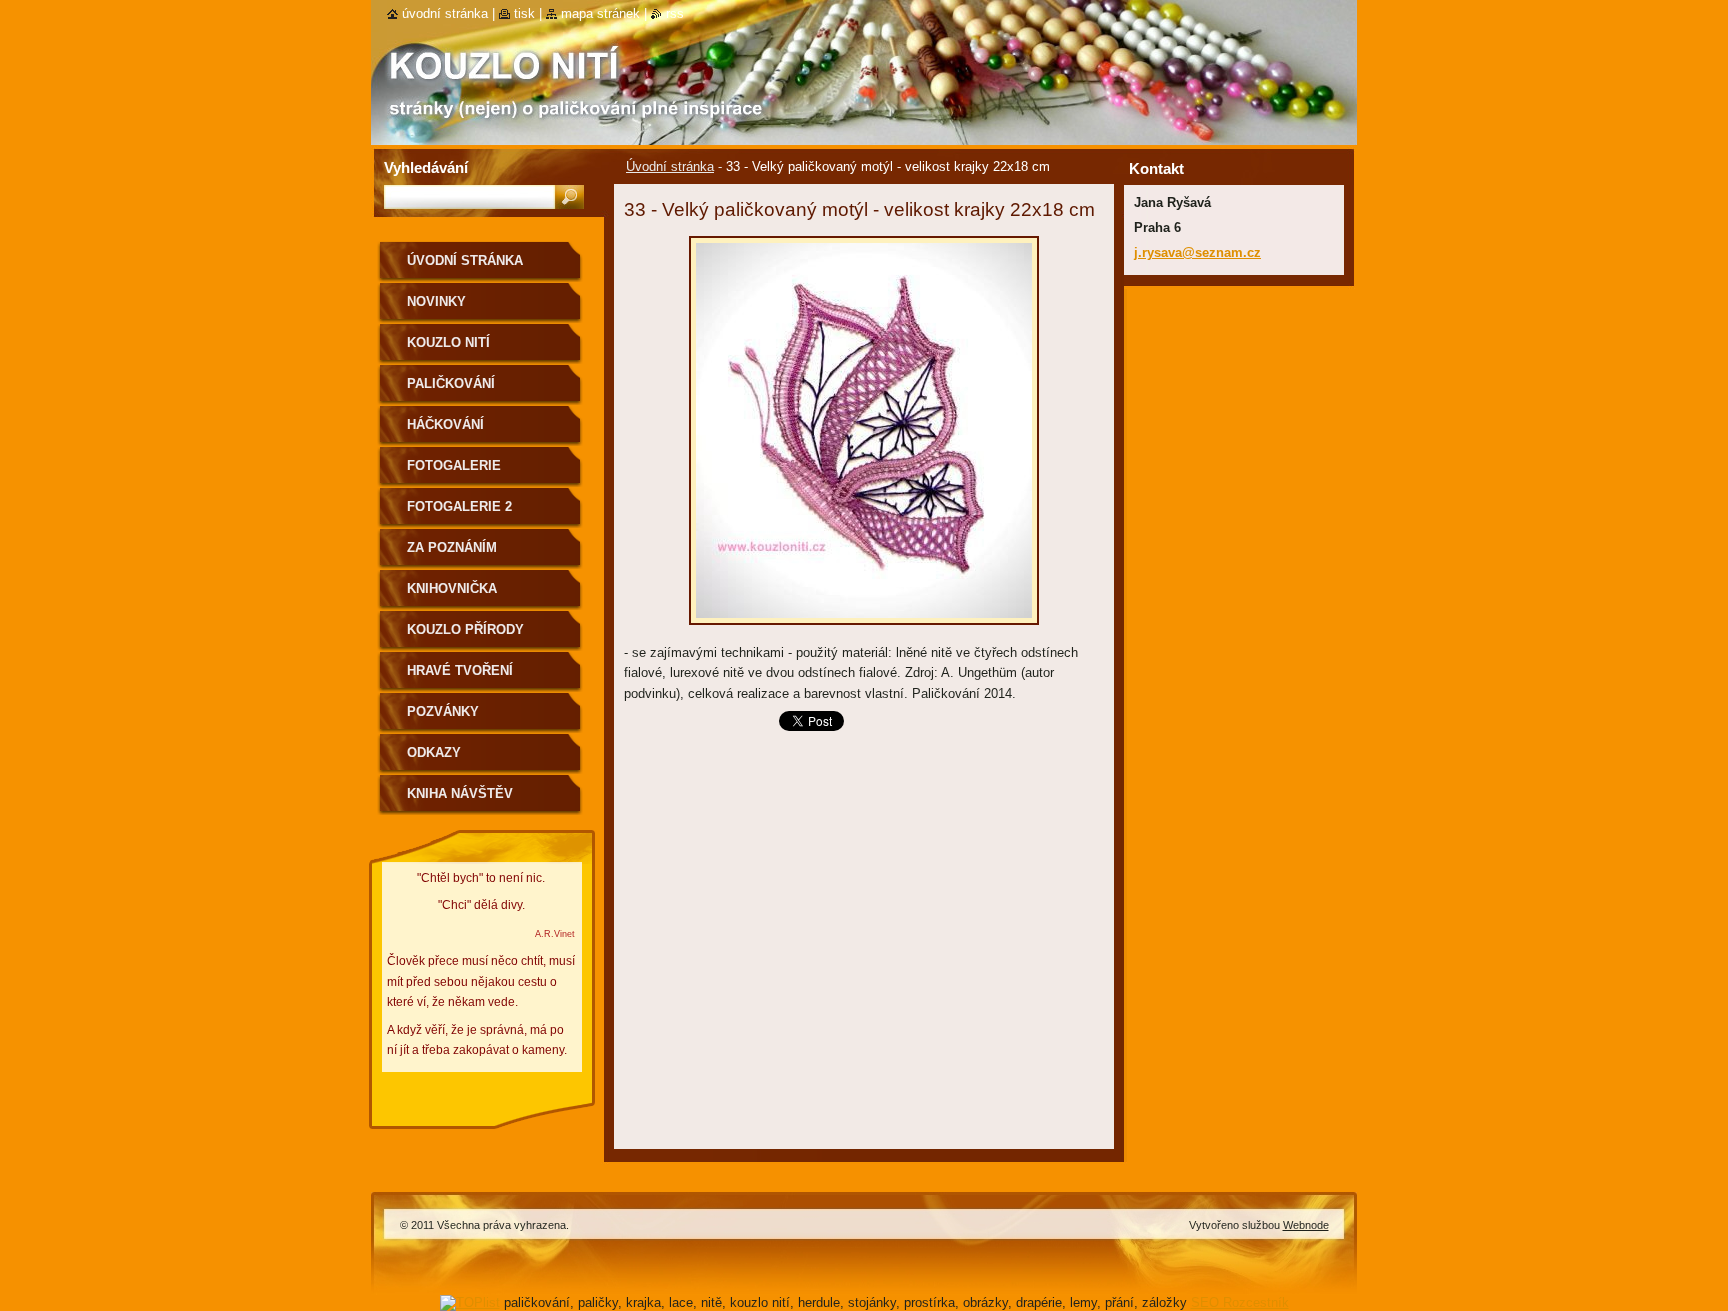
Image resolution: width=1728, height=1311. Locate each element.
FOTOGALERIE (454, 465)
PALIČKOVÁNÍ (451, 383)
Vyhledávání (426, 167)
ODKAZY (434, 752)
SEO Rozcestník (1240, 1302)
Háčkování (445, 424)
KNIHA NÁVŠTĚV (460, 793)
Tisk (524, 13)
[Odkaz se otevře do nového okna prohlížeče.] (864, 630)
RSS (675, 13)
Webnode (1306, 1225)
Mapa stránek (600, 13)
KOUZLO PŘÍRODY (465, 629)
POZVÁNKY (443, 711)
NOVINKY (436, 301)
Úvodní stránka (670, 166)
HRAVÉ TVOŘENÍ (460, 670)
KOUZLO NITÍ (448, 342)
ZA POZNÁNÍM (452, 547)
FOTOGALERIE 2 (459, 506)
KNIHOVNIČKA (452, 588)
